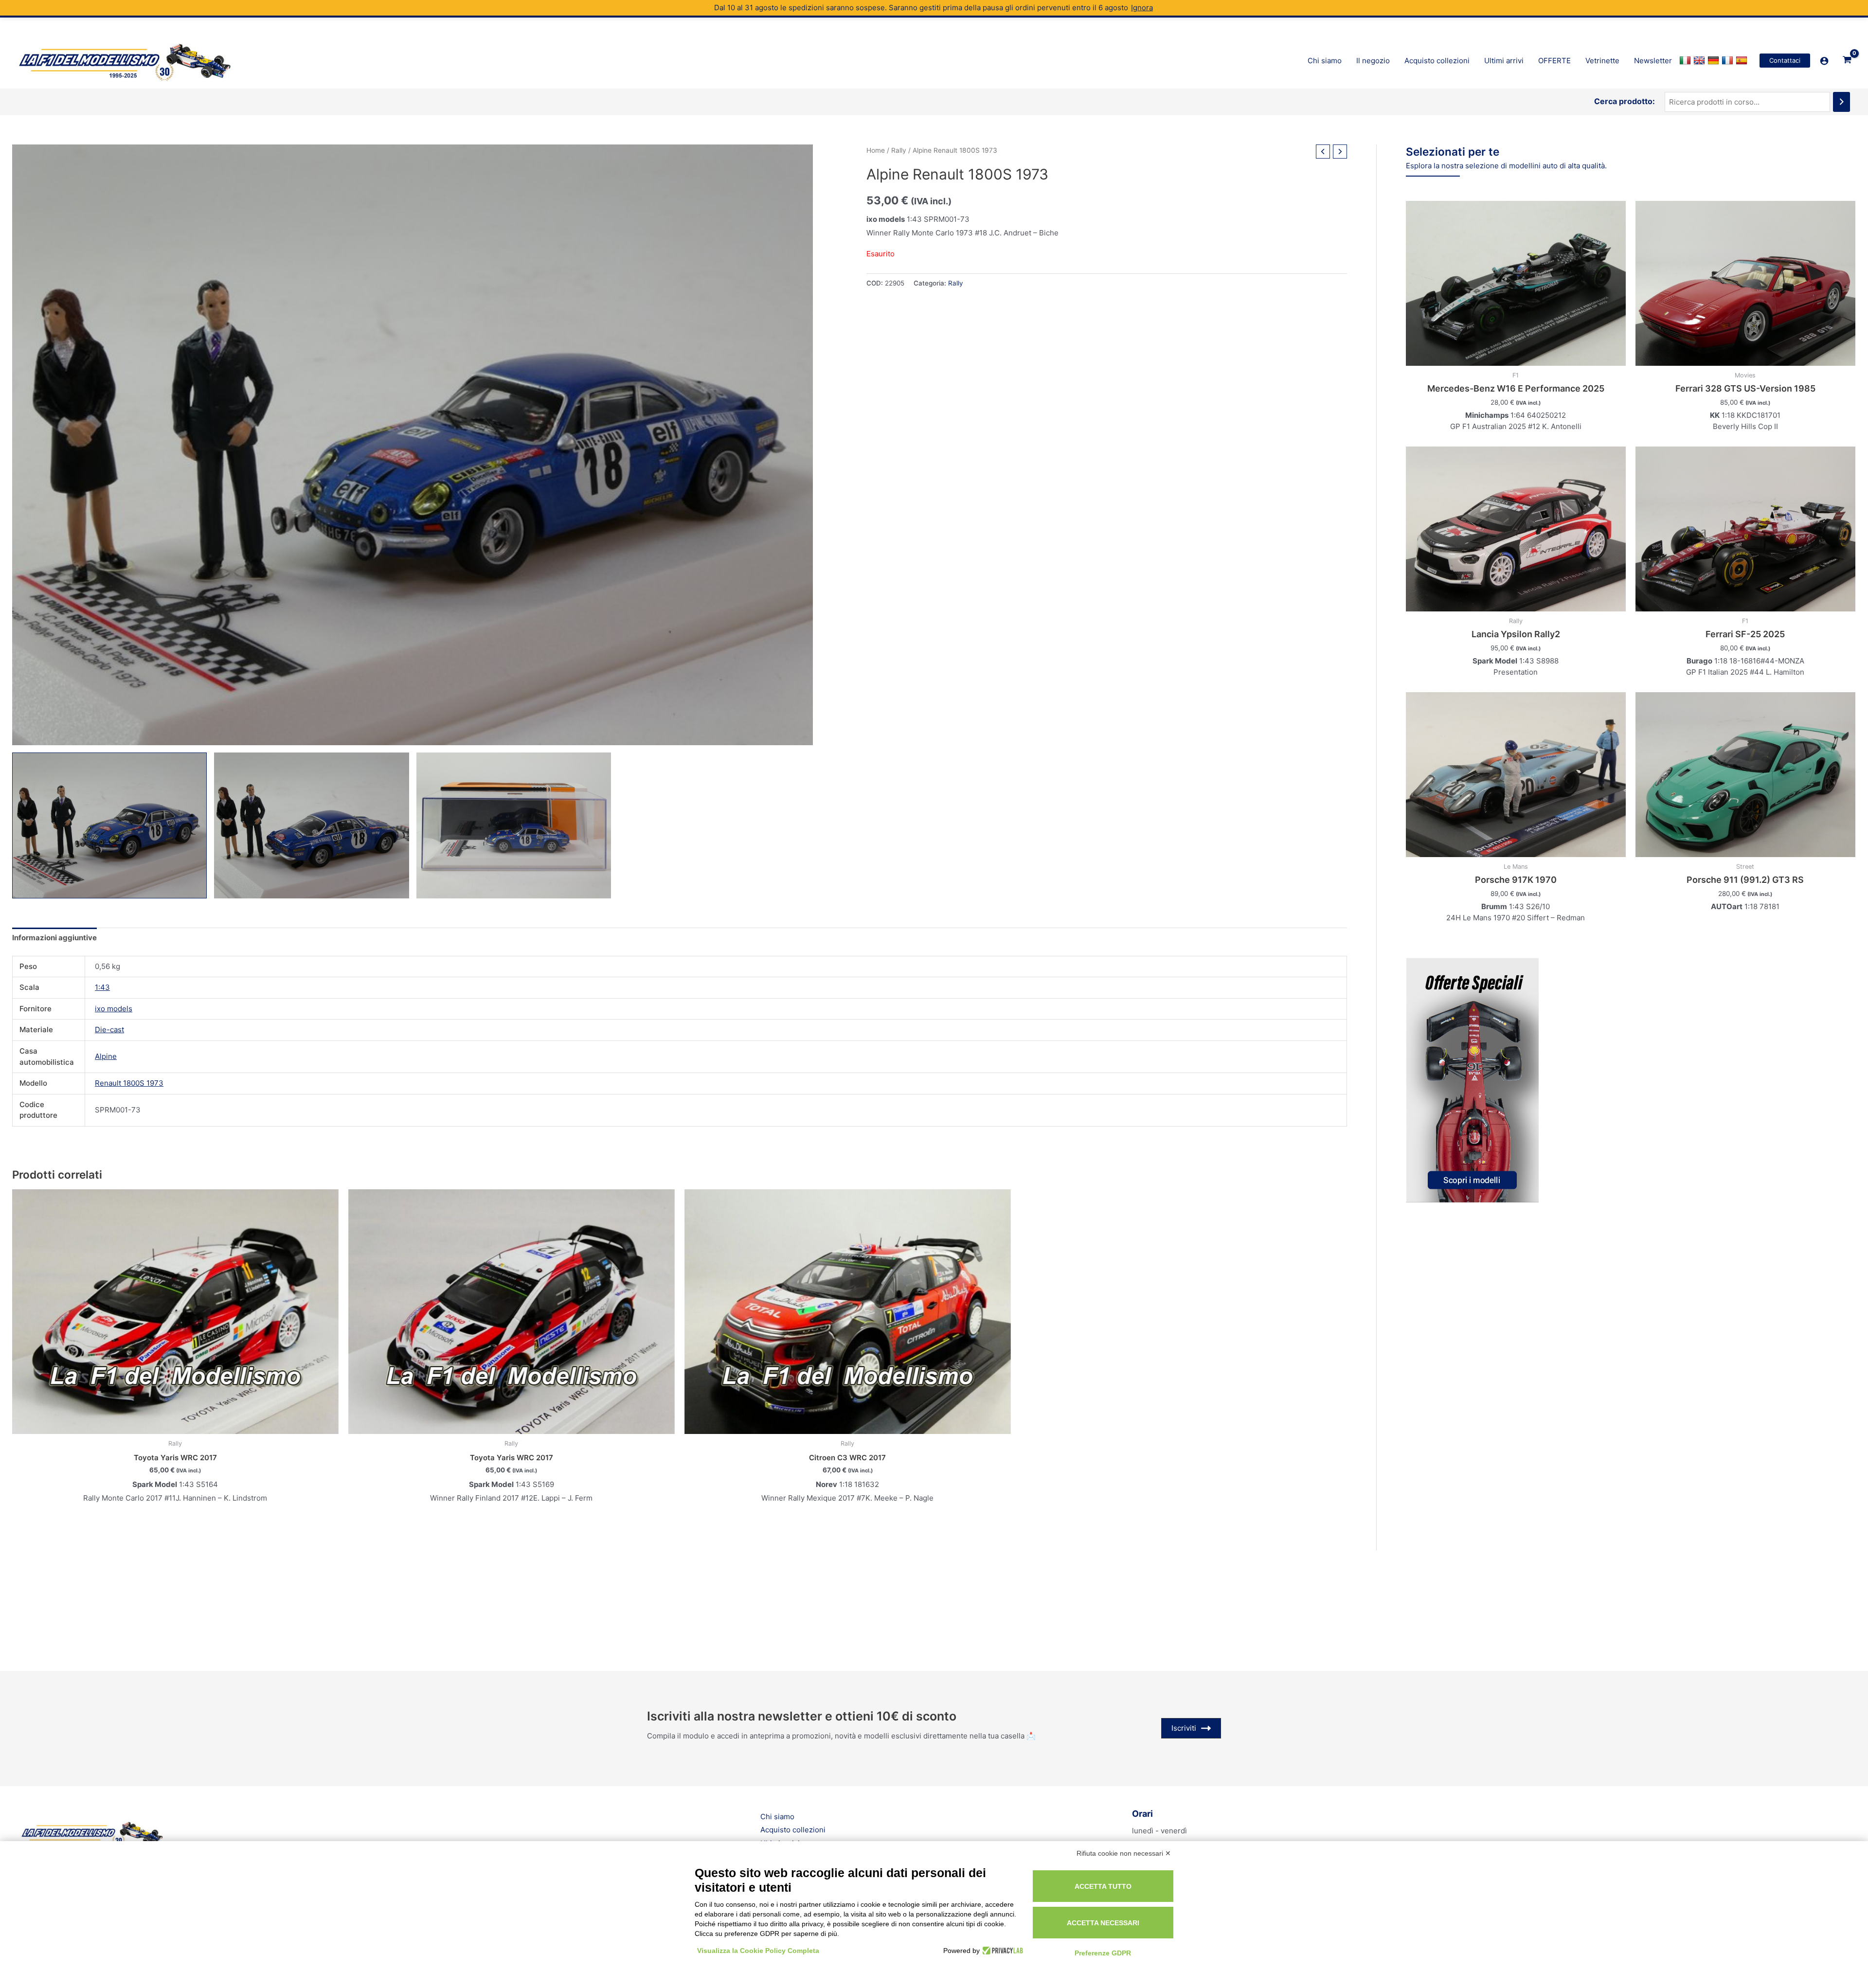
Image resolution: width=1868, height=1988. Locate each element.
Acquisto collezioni (793, 1830)
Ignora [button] (1142, 8)
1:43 (102, 987)
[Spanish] (1743, 61)
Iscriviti (1184, 1728)
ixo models (114, 1009)
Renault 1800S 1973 (129, 1083)
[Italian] (1686, 61)
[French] (1729, 61)
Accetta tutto (1103, 1886)
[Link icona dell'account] (1824, 61)
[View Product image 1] (109, 825)
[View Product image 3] (514, 825)
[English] (1700, 61)
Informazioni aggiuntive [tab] (54, 938)
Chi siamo (777, 1817)
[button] (1785, 61)
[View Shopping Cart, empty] (1847, 60)
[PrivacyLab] (1001, 1951)
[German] (1715, 61)
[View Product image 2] (311, 825)
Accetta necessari (1103, 1923)
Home (876, 150)
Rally (899, 150)
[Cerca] (1841, 102)
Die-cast (109, 1030)
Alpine (106, 1056)
